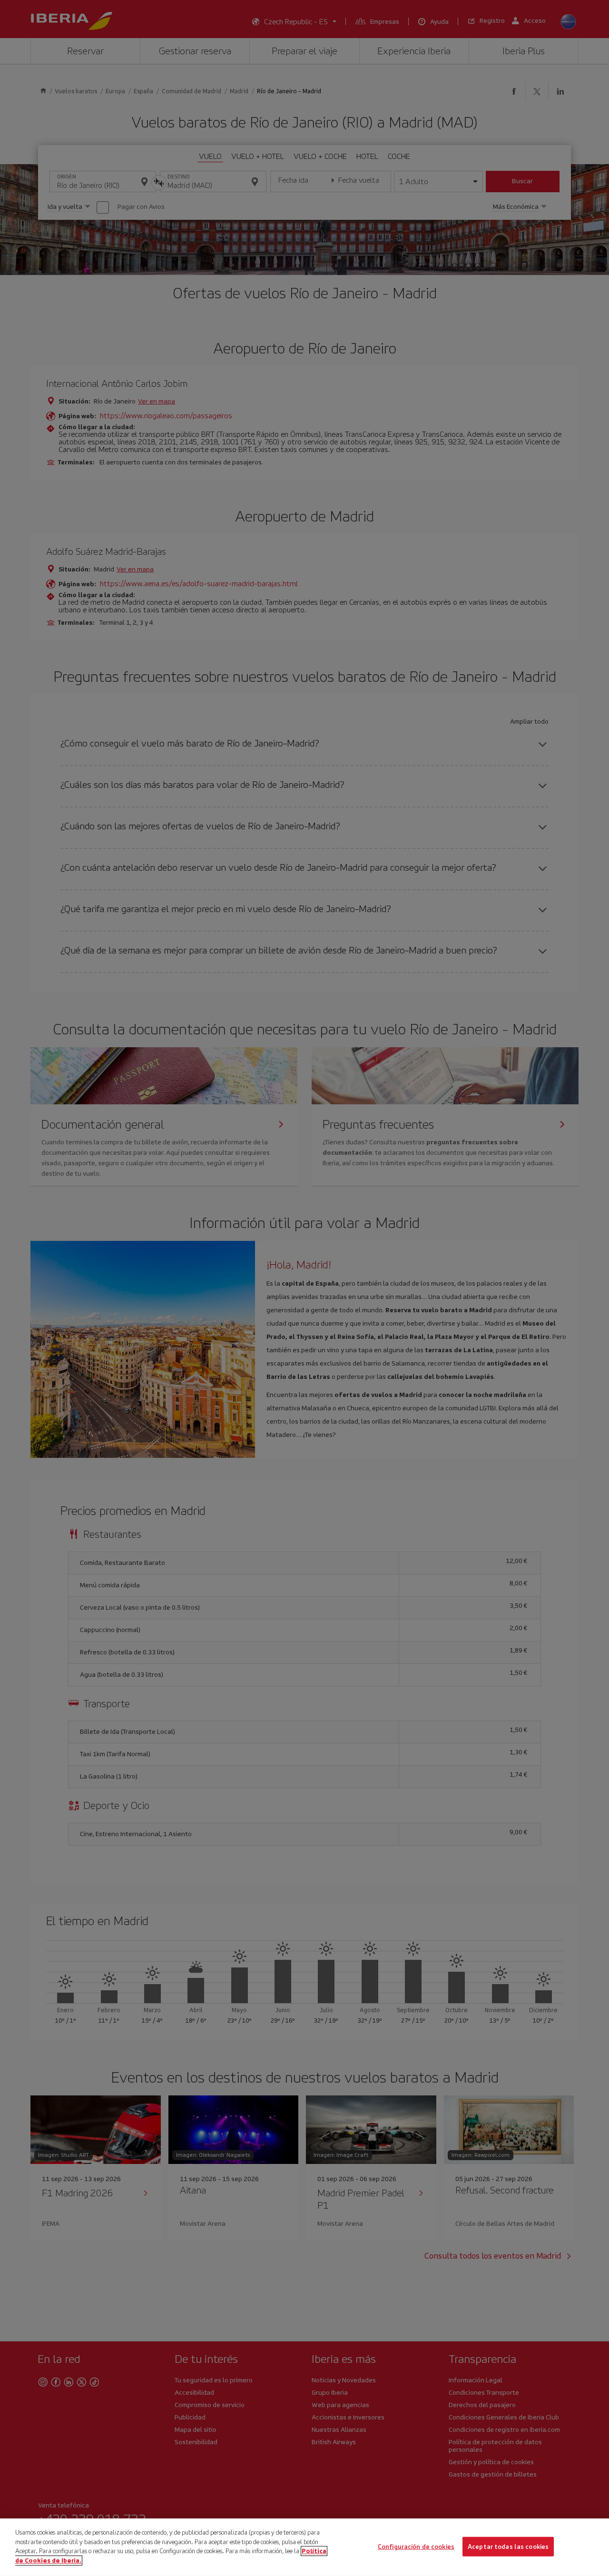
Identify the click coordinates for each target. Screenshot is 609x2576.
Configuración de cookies (416, 2546)
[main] (304, 2547)
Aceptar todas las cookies (508, 2546)
